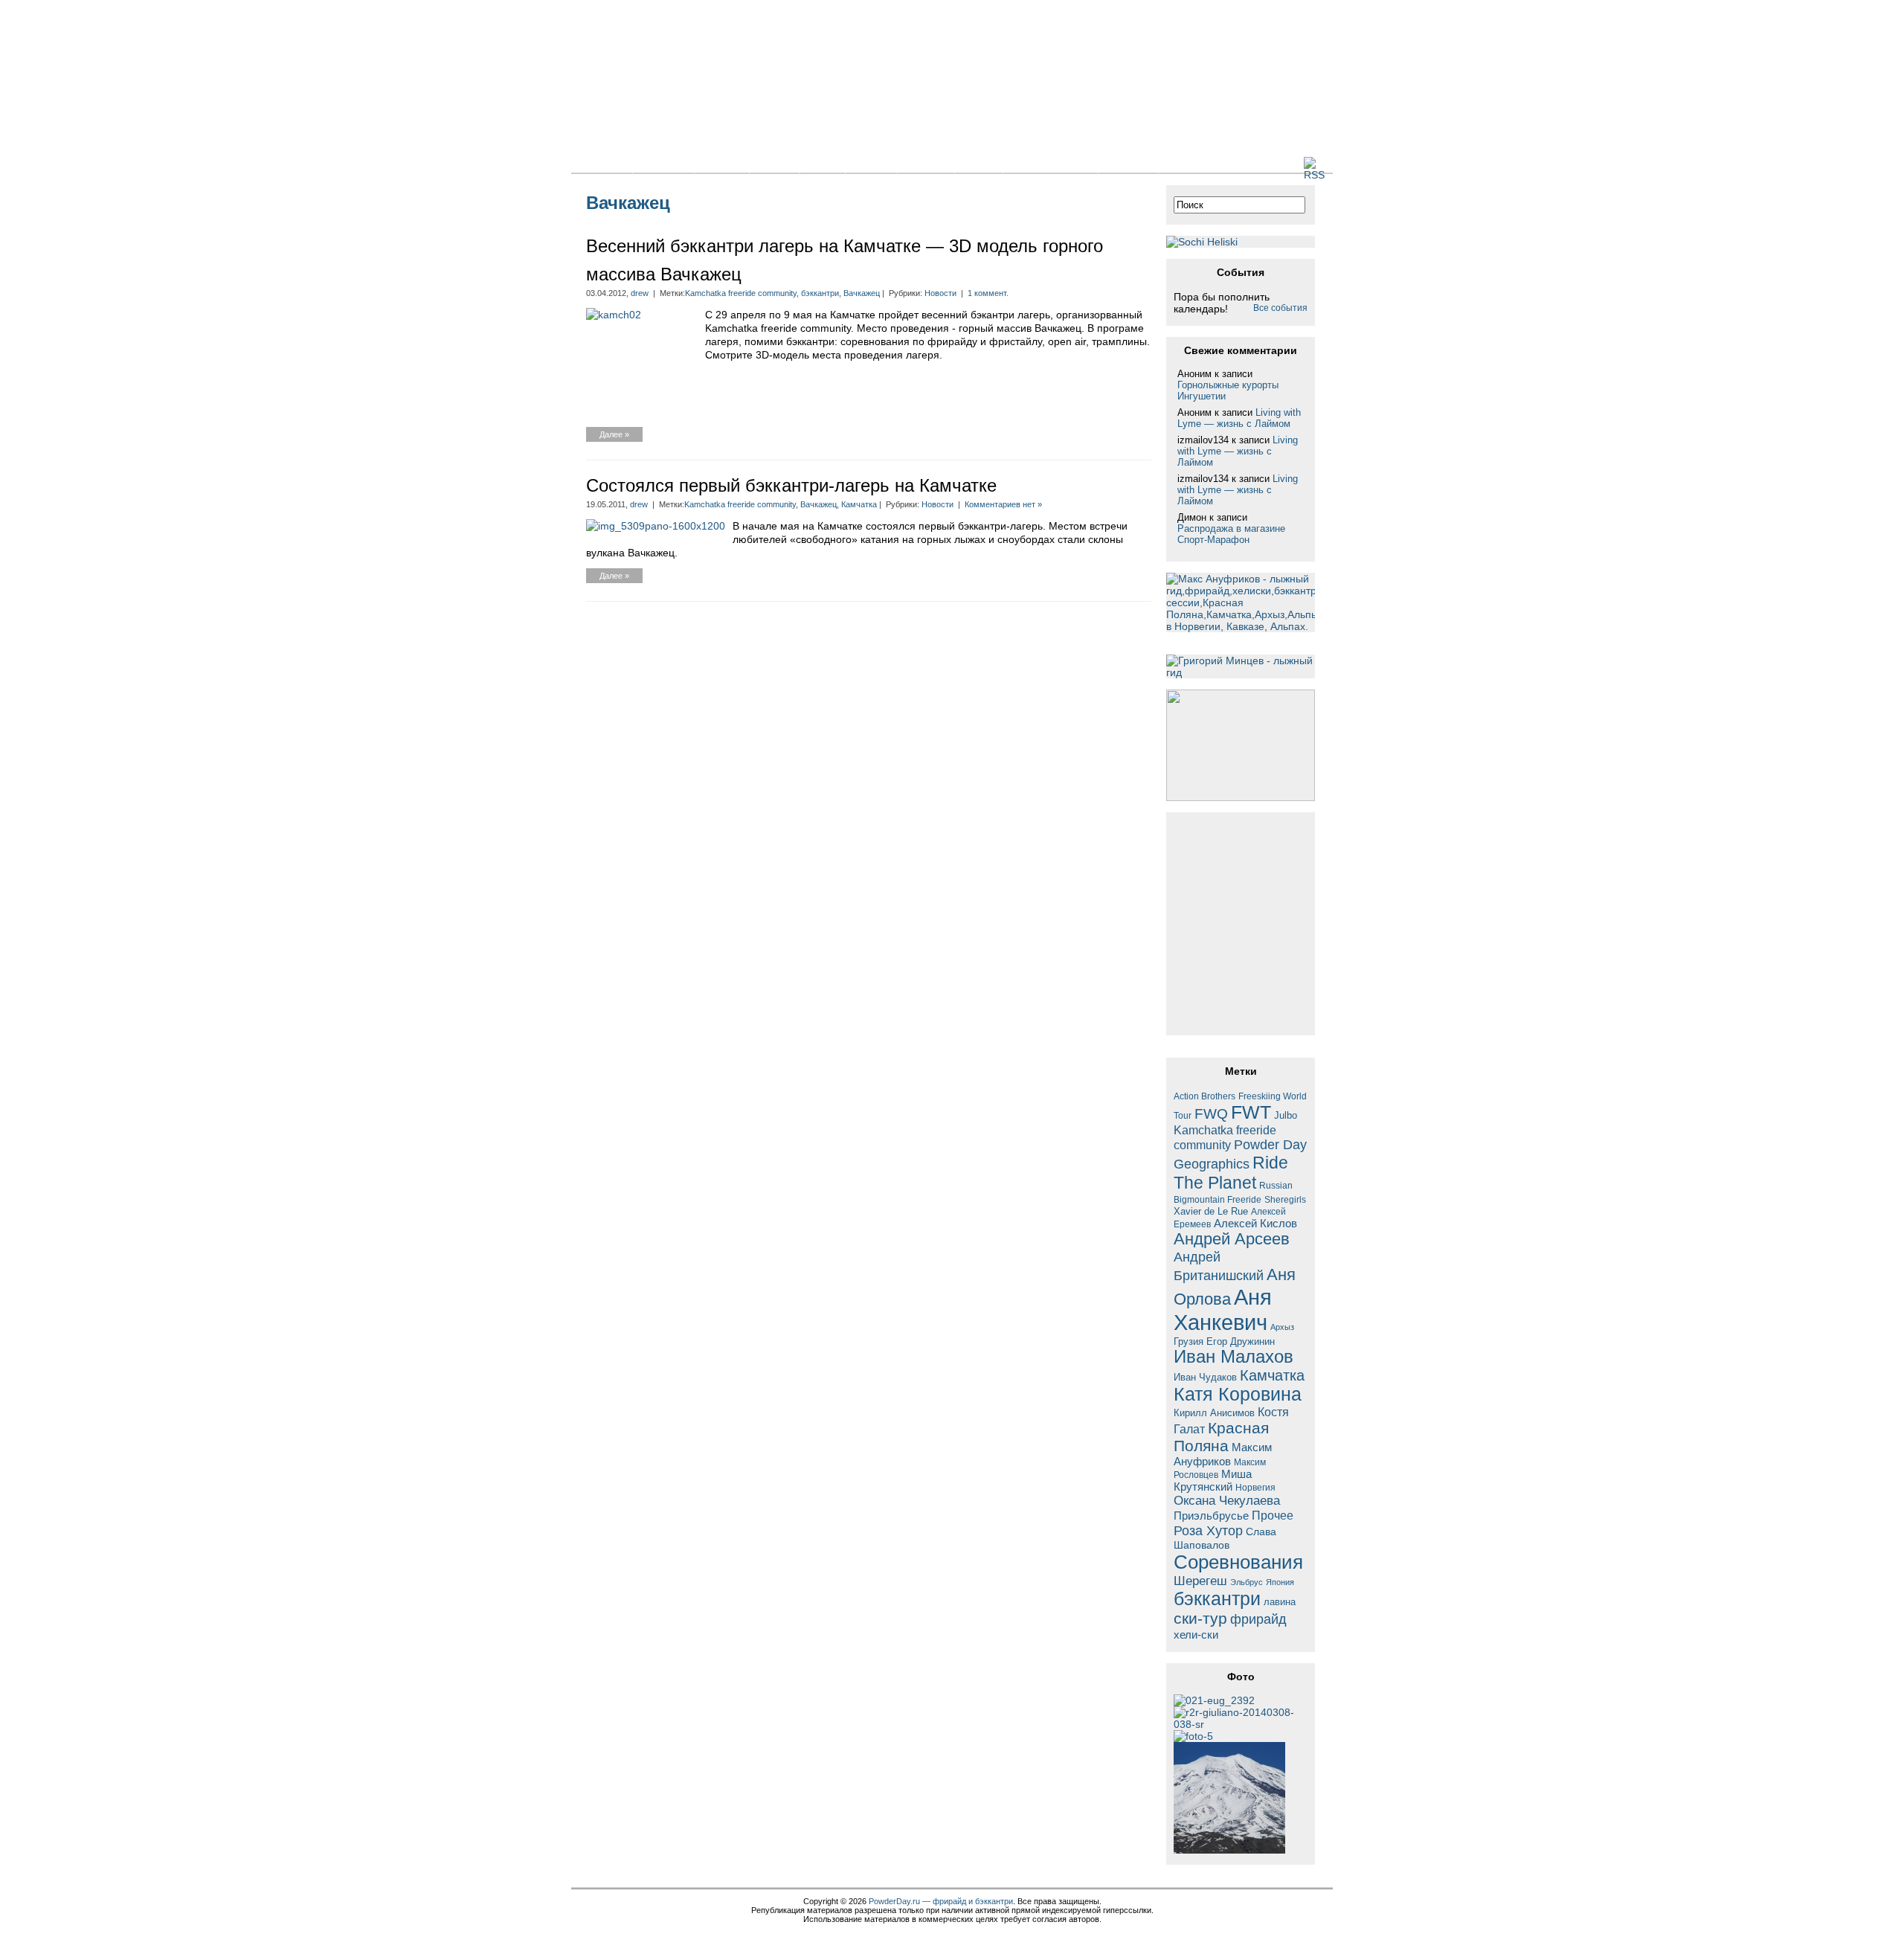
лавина (1280, 1602)
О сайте (1128, 164)
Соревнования (1238, 1562)
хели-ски (1196, 1635)
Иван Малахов (1234, 1357)
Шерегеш (1200, 1581)
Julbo (1286, 1115)
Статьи (722, 164)
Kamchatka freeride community (741, 293)
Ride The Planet (1231, 1173)
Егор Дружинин (1241, 1342)
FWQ (1211, 1114)
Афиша (926, 164)
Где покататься (1051, 164)
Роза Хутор (1208, 1530)
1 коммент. (988, 293)
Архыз (1282, 1327)
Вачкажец (862, 293)
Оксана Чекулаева (1227, 1500)
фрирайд (1258, 1619)
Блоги (774, 164)
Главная (602, 164)
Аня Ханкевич (1223, 1309)
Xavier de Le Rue (1211, 1212)
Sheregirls (1285, 1199)
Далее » (614, 434)
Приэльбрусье (1211, 1516)
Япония (1280, 1582)
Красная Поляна (1221, 1437)
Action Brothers (1205, 1096)
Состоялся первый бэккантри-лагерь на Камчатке (791, 485)
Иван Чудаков (1205, 1377)
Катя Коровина (1238, 1394)
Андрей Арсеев (1232, 1239)
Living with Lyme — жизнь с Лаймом (1239, 418)
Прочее (1273, 1515)
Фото (822, 164)
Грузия (1189, 1342)
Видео (871, 164)
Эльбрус (1247, 1582)
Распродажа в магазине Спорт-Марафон (1231, 534)
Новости (663, 164)
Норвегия (1255, 1487)
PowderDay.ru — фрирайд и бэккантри (941, 1901)
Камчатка (859, 504)
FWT (1251, 1112)
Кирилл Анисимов (1214, 1413)
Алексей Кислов (1255, 1223)
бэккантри (820, 293)
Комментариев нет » (1003, 504)
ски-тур (1200, 1619)
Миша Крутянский (1213, 1480)
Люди (979, 164)
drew (640, 293)
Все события (1280, 308)
